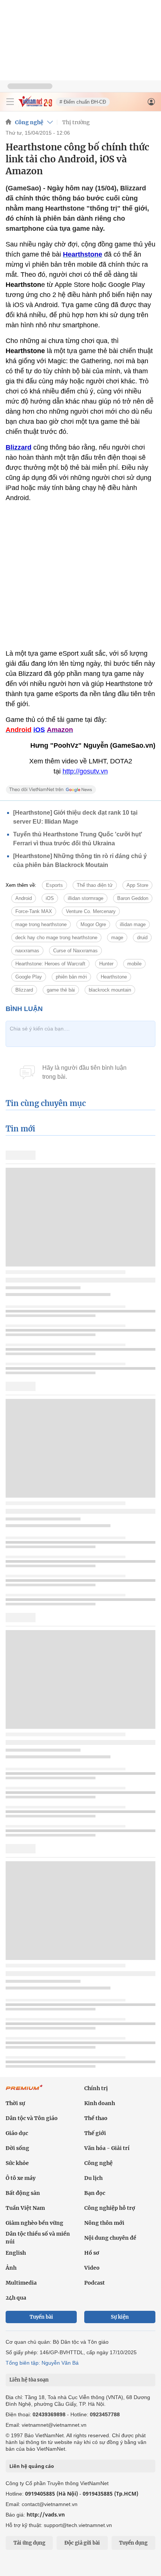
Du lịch (93, 2178)
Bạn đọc (95, 2193)
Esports (54, 885)
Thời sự (15, 2103)
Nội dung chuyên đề (110, 2238)
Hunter (106, 964)
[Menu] (10, 102)
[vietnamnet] (35, 105)
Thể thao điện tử (95, 885)
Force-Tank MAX (34, 911)
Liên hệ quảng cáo (32, 2466)
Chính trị (96, 2088)
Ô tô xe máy (21, 2178)
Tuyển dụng (133, 2543)
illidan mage (133, 924)
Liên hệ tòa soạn (29, 2380)
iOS (50, 898)
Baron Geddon (133, 898)
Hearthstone (114, 977)
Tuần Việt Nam (25, 2208)
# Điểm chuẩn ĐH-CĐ (83, 102)
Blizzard (24, 990)
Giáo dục (17, 2133)
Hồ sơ (92, 2253)
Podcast (95, 2283)
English (16, 2253)
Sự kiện (120, 2317)
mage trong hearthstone (41, 924)
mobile (134, 964)
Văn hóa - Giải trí (107, 2148)
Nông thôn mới (104, 2223)
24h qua (16, 2298)
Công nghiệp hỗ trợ (110, 2208)
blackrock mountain (110, 990)
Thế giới (95, 2133)
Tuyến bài (41, 2317)
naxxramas (27, 951)
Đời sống (17, 2148)
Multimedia (21, 2283)
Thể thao (96, 2118)
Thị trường (76, 122)
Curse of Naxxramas (75, 951)
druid (142, 938)
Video (92, 2268)
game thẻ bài (61, 990)
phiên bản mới (71, 977)
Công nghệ (29, 122)
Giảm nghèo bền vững (34, 2223)
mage (117, 938)
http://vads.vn (46, 2514)
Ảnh (11, 2268)
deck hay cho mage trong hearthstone (56, 938)
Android (24, 898)
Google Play (29, 977)
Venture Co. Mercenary (91, 911)
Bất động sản (23, 2193)
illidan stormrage (86, 898)
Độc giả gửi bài (82, 2543)
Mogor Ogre (93, 924)
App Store (137, 885)
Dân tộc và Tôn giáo (32, 2118)
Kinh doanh (100, 2103)
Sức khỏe (17, 2163)
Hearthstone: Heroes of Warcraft (50, 964)
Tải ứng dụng (29, 2543)
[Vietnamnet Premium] (24, 2091)
